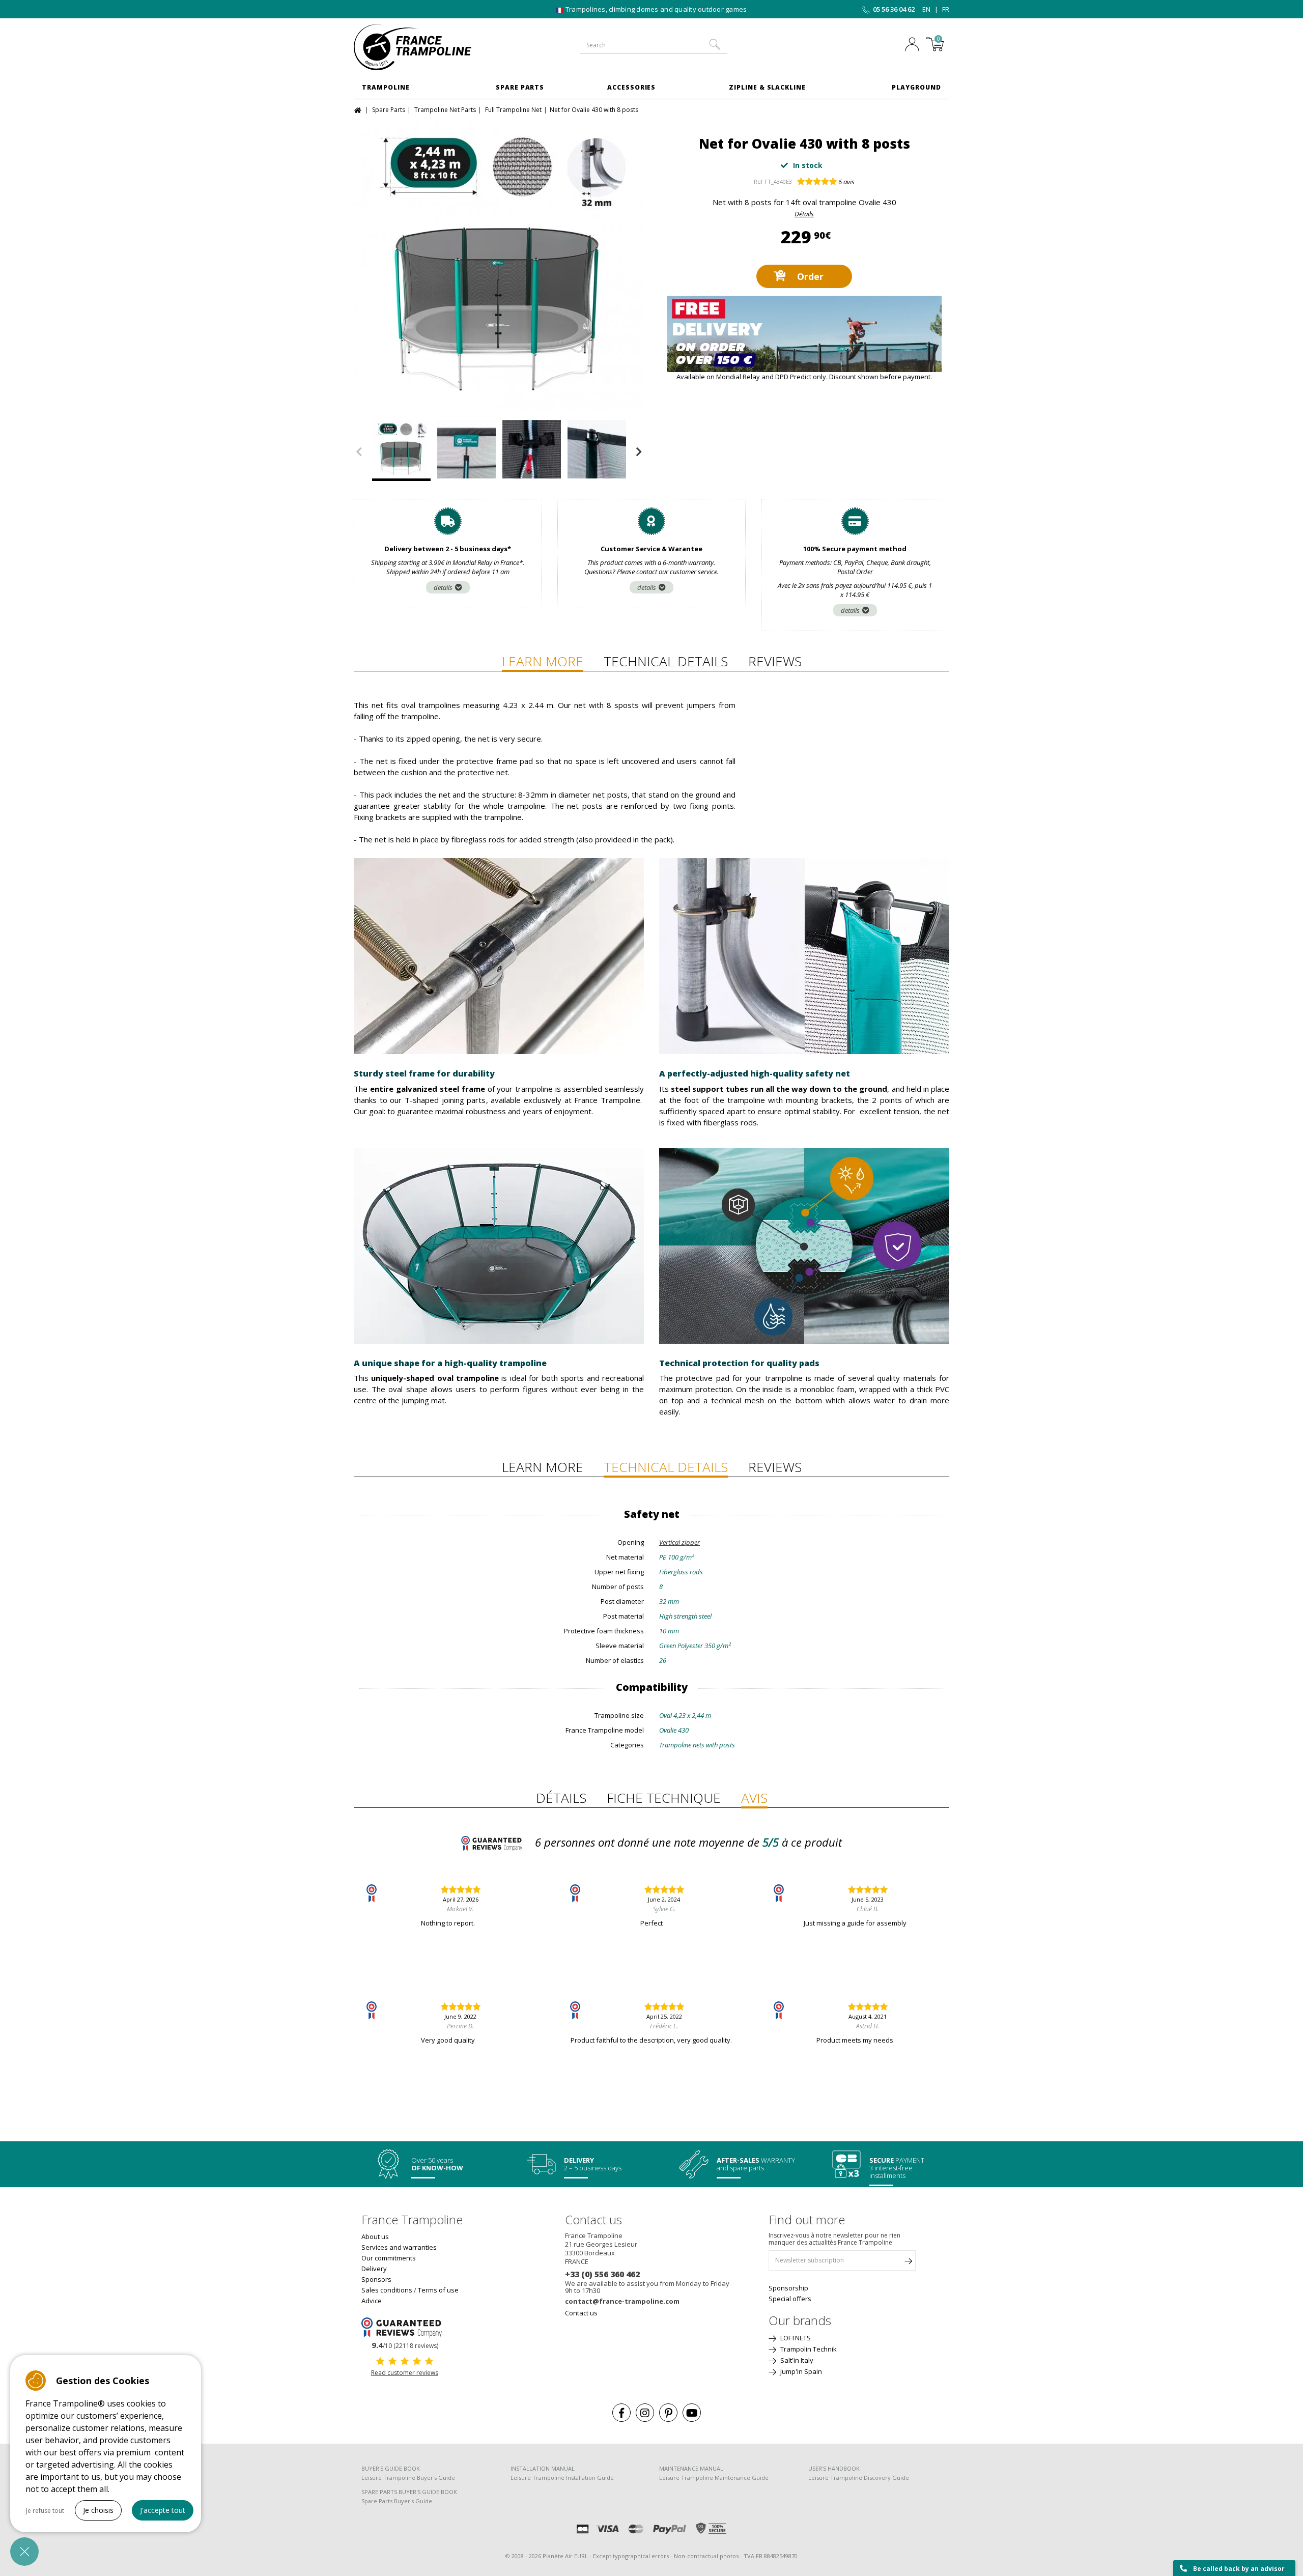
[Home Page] (359, 109)
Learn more (543, 661)
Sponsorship (788, 2288)
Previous (359, 452)
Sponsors (376, 2279)
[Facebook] (621, 2413)
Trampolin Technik (808, 2349)
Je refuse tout (45, 2511)
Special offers (790, 2299)
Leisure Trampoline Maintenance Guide (714, 2478)
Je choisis (98, 2510)
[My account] (915, 45)
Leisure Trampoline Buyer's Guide (408, 2478)
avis (846, 182)
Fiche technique (664, 1798)
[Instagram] (645, 2413)
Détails (804, 214)
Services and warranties (399, 2247)
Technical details (666, 661)
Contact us (581, 2313)
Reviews (775, 661)
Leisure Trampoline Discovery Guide (859, 2478)
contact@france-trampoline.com (622, 2301)
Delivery (374, 2269)
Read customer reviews (405, 2373)
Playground (916, 87)
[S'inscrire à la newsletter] (908, 2263)
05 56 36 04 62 (894, 9)
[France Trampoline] (422, 47)
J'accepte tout (163, 2510)
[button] (24, 2552)
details (443, 587)
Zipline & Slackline (767, 87)
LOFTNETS (795, 2338)
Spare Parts (520, 87)
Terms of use (438, 2290)
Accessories (632, 87)
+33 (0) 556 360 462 (602, 2274)
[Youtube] (692, 2413)
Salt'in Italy (796, 2360)
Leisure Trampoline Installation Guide (562, 2478)
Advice (372, 2301)
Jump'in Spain (800, 2371)
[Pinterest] (668, 2413)
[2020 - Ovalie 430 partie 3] (499, 265)
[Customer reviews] (405, 2327)
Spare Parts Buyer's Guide (397, 2501)
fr (946, 9)
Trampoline (386, 87)
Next (639, 452)
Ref (758, 181)
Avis (754, 1798)
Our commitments (389, 2258)
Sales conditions (387, 2290)
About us (375, 2237)
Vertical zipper (679, 1542)
